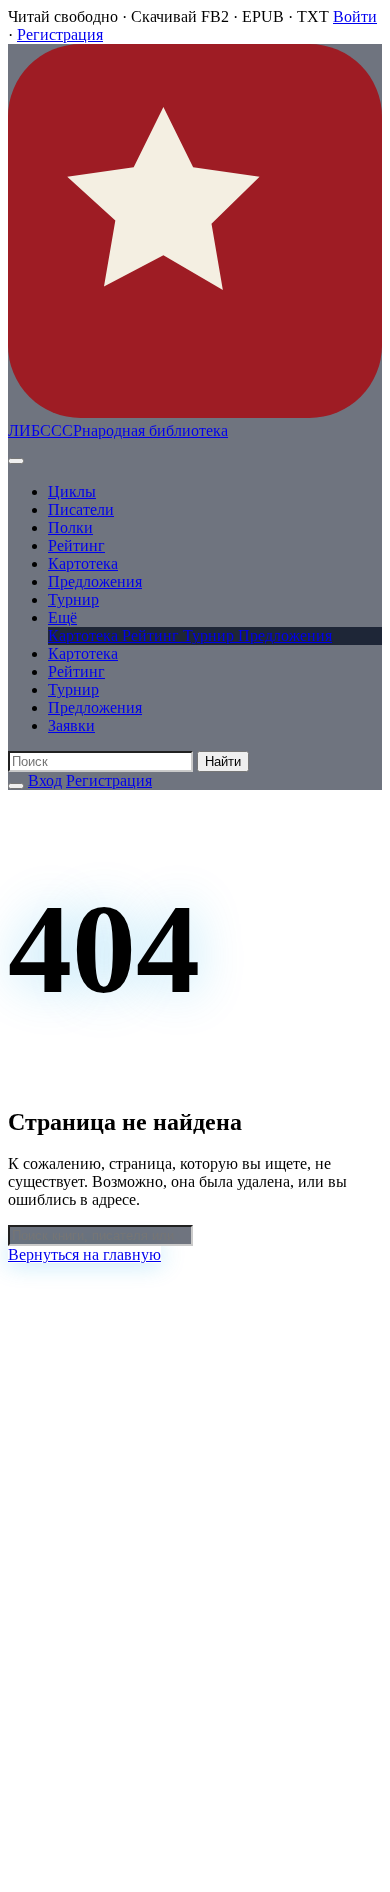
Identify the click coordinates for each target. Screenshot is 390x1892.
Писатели (81, 509)
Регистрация (60, 34)
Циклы (72, 491)
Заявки (71, 725)
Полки (70, 527)
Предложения (95, 581)
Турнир (73, 599)
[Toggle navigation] (16, 461)
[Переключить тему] (16, 786)
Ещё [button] (62, 617)
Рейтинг (76, 545)
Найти (223, 761)
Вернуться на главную (84, 1254)
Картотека (83, 563)
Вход (45, 780)
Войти (355, 16)
